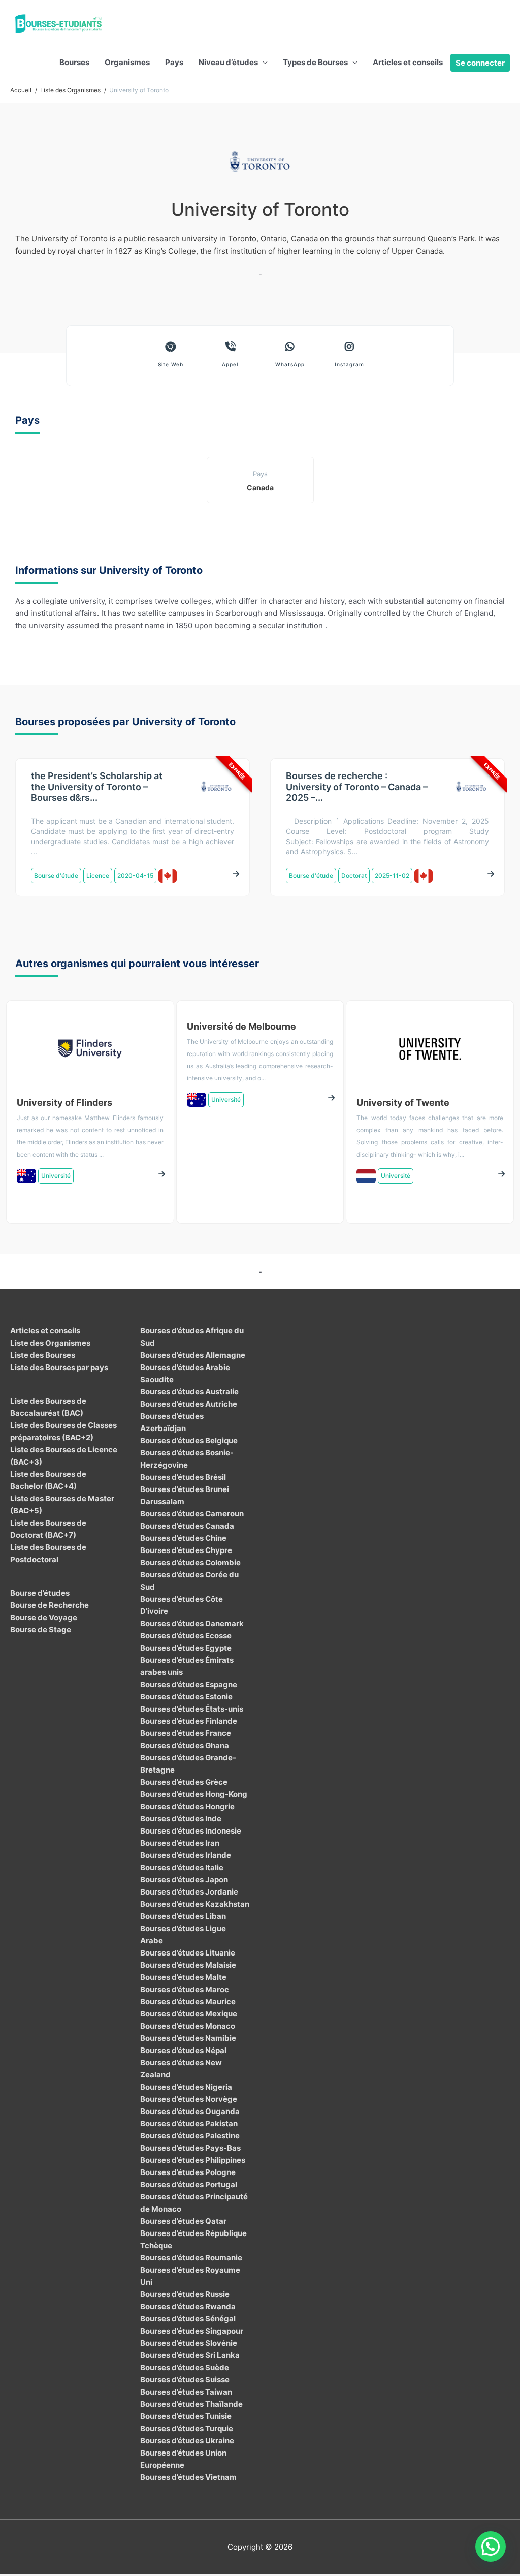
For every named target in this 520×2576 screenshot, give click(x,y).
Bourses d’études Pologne (188, 2172)
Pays (174, 62)
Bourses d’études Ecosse (186, 1636)
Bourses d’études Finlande (189, 1721)
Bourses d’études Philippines (193, 2160)
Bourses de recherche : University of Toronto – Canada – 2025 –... (357, 787)
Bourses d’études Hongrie (187, 1806)
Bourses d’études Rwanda (188, 2306)
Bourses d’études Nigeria (186, 2087)
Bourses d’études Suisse (185, 2380)
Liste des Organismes (50, 1343)
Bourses (74, 62)
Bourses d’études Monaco (188, 2026)
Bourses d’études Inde (181, 1819)
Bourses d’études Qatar (183, 2221)
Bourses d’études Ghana (185, 1745)
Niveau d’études (228, 62)
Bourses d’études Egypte (186, 1648)
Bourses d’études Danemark (192, 1623)
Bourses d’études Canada (187, 1526)
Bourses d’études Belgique (189, 1440)
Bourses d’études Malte (183, 1977)
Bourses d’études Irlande (186, 1855)
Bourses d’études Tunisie (186, 2416)
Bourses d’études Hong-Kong (194, 1794)
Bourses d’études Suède (185, 2367)
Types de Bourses (315, 62)
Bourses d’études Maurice (188, 2001)
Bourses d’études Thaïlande (191, 2404)
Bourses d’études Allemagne (193, 1355)
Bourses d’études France (186, 1733)
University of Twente (403, 1103)
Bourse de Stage (41, 1630)
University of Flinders (64, 1103)
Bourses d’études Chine (183, 1538)
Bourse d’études (40, 1593)
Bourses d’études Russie (185, 2294)
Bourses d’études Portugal (189, 2184)
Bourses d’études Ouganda (190, 2111)
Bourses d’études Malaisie (188, 1965)
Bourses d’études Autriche (189, 1404)
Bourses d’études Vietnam (188, 2477)
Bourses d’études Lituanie (188, 1953)
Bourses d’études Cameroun (192, 1514)
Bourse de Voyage (44, 1617)
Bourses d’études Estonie (186, 1697)
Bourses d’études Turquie (187, 2428)
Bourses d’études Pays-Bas (190, 2148)
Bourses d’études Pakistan (189, 2123)
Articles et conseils (408, 62)
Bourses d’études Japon (184, 1880)
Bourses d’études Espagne (189, 1684)
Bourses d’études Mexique (189, 2014)
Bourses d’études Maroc (185, 1989)
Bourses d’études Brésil (183, 1477)
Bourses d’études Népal (183, 2050)
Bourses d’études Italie (182, 1867)
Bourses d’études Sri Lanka (190, 2355)
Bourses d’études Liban (183, 1916)
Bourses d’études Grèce (184, 1782)
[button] (491, 2547)
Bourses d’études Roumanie (191, 2258)
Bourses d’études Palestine (190, 2136)
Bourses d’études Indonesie (191, 1831)
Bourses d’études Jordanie (189, 1892)
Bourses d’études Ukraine (187, 2441)
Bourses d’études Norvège (189, 2099)
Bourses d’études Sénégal (188, 2319)
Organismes (127, 62)
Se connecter (480, 63)
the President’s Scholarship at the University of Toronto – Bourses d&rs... (97, 787)
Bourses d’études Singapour (192, 2331)
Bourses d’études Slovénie (189, 2343)
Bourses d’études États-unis (192, 1709)
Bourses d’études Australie (189, 1392)
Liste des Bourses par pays (59, 1367)
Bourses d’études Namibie (188, 2038)
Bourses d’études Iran (180, 1843)
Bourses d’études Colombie (190, 1562)
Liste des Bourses (43, 1355)
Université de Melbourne (241, 1026)
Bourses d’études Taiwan (186, 2392)
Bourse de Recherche (50, 1605)
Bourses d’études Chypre (186, 1550)
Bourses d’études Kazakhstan (195, 1904)
